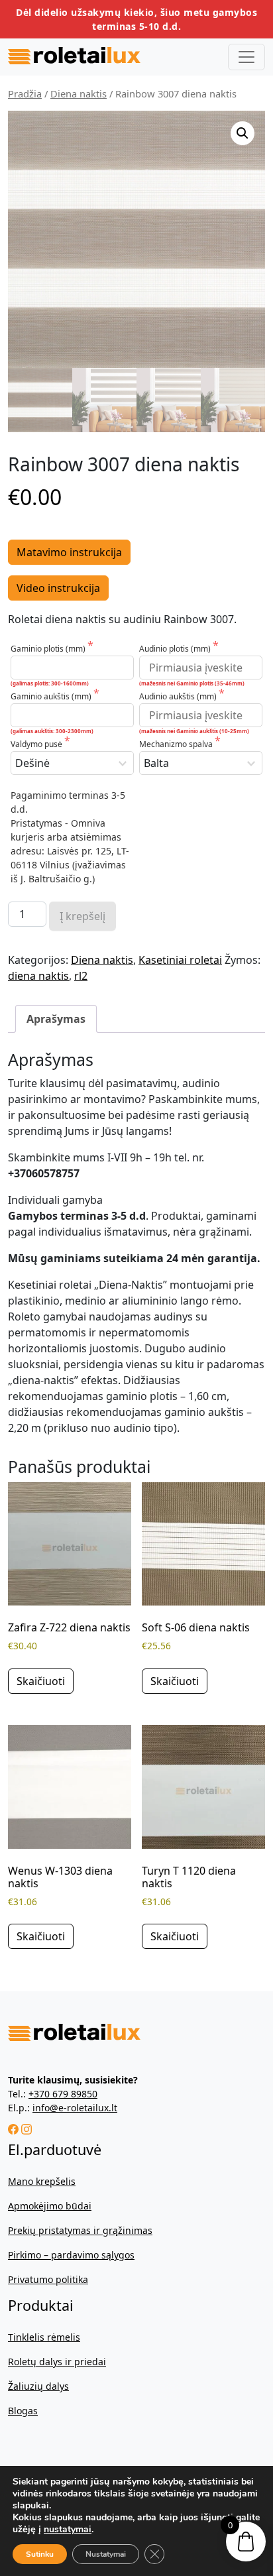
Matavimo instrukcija (69, 552)
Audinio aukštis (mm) (179, 696)
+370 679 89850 (63, 2094)
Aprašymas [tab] (56, 1019)
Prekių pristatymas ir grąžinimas (80, 2230)
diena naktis (38, 976)
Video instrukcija (58, 588)
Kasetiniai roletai (180, 960)
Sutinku (40, 2554)
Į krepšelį (82, 916)
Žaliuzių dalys (38, 2386)
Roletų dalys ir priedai (57, 2362)
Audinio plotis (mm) (176, 649)
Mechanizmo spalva (177, 744)
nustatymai (68, 2530)
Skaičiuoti (41, 1681)
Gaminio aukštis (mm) (52, 696)
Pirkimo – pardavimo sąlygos (71, 2255)
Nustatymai (106, 2554)
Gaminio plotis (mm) (49, 649)
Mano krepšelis (42, 2181)
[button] (243, 133)
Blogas (23, 2411)
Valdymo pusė (37, 744)
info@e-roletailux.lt (75, 2108)
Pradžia (25, 93)
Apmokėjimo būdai (50, 2206)
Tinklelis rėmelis (44, 2337)
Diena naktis (79, 93)
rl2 (81, 976)
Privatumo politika (48, 2279)
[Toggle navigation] (246, 57)
